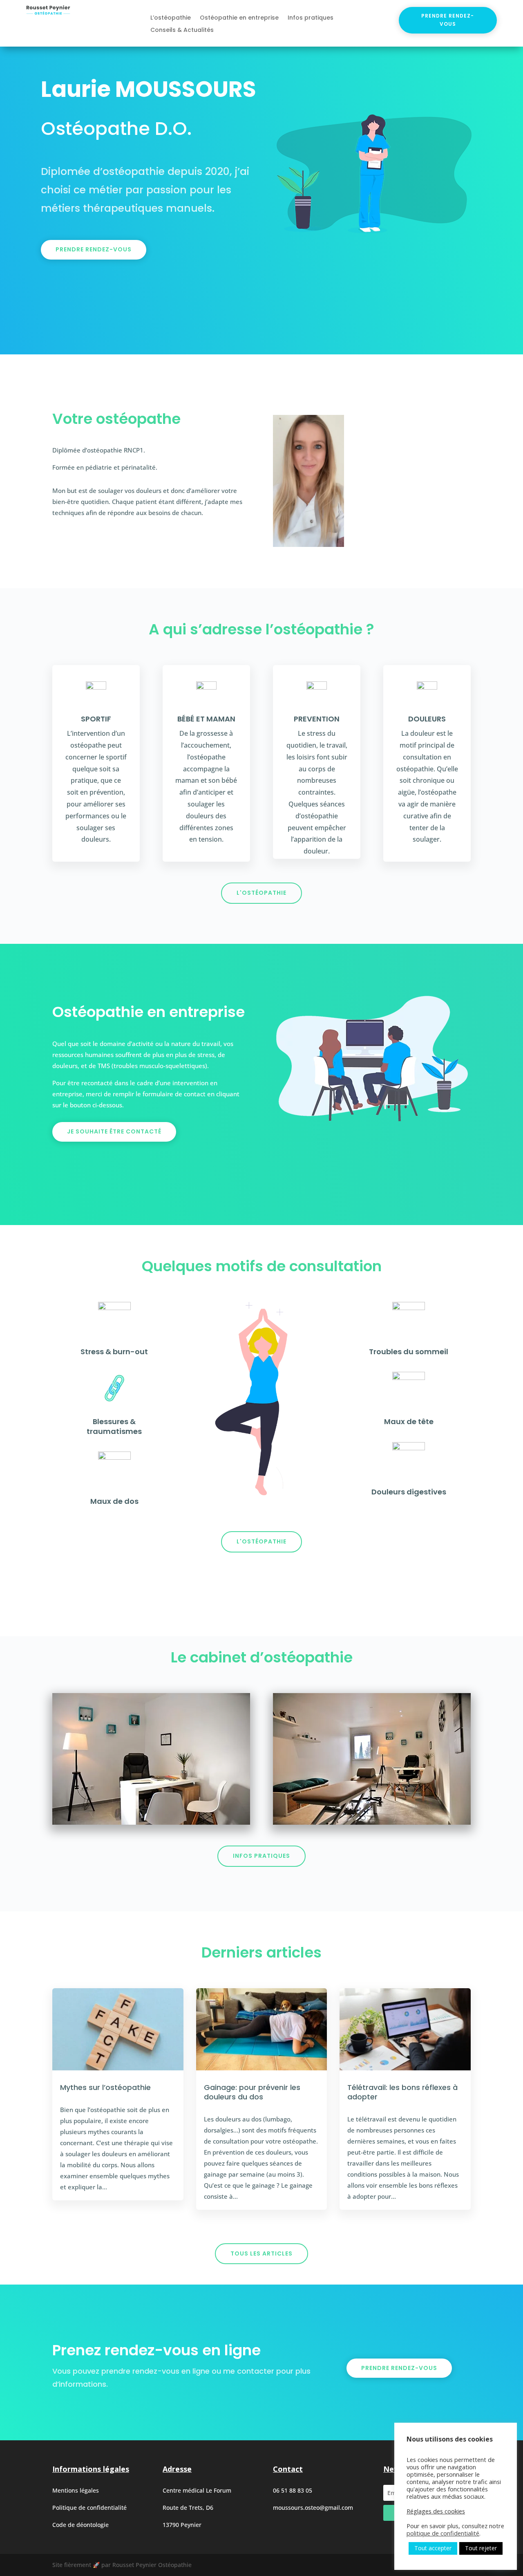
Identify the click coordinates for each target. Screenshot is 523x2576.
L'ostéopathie (261, 893)
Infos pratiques (311, 18)
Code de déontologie (80, 2525)
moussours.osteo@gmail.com (313, 2508)
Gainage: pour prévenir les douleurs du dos (252, 2092)
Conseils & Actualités (182, 30)
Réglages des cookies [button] (436, 2511)
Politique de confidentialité (89, 2508)
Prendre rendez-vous (448, 20)
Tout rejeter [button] (481, 2548)
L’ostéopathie (171, 18)
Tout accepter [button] (433, 2548)
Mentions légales (76, 2490)
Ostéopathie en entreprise (239, 18)
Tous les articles (261, 2253)
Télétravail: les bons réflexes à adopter (402, 2092)
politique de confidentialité (443, 2533)
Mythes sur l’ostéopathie (105, 2087)
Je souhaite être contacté (114, 1131)
